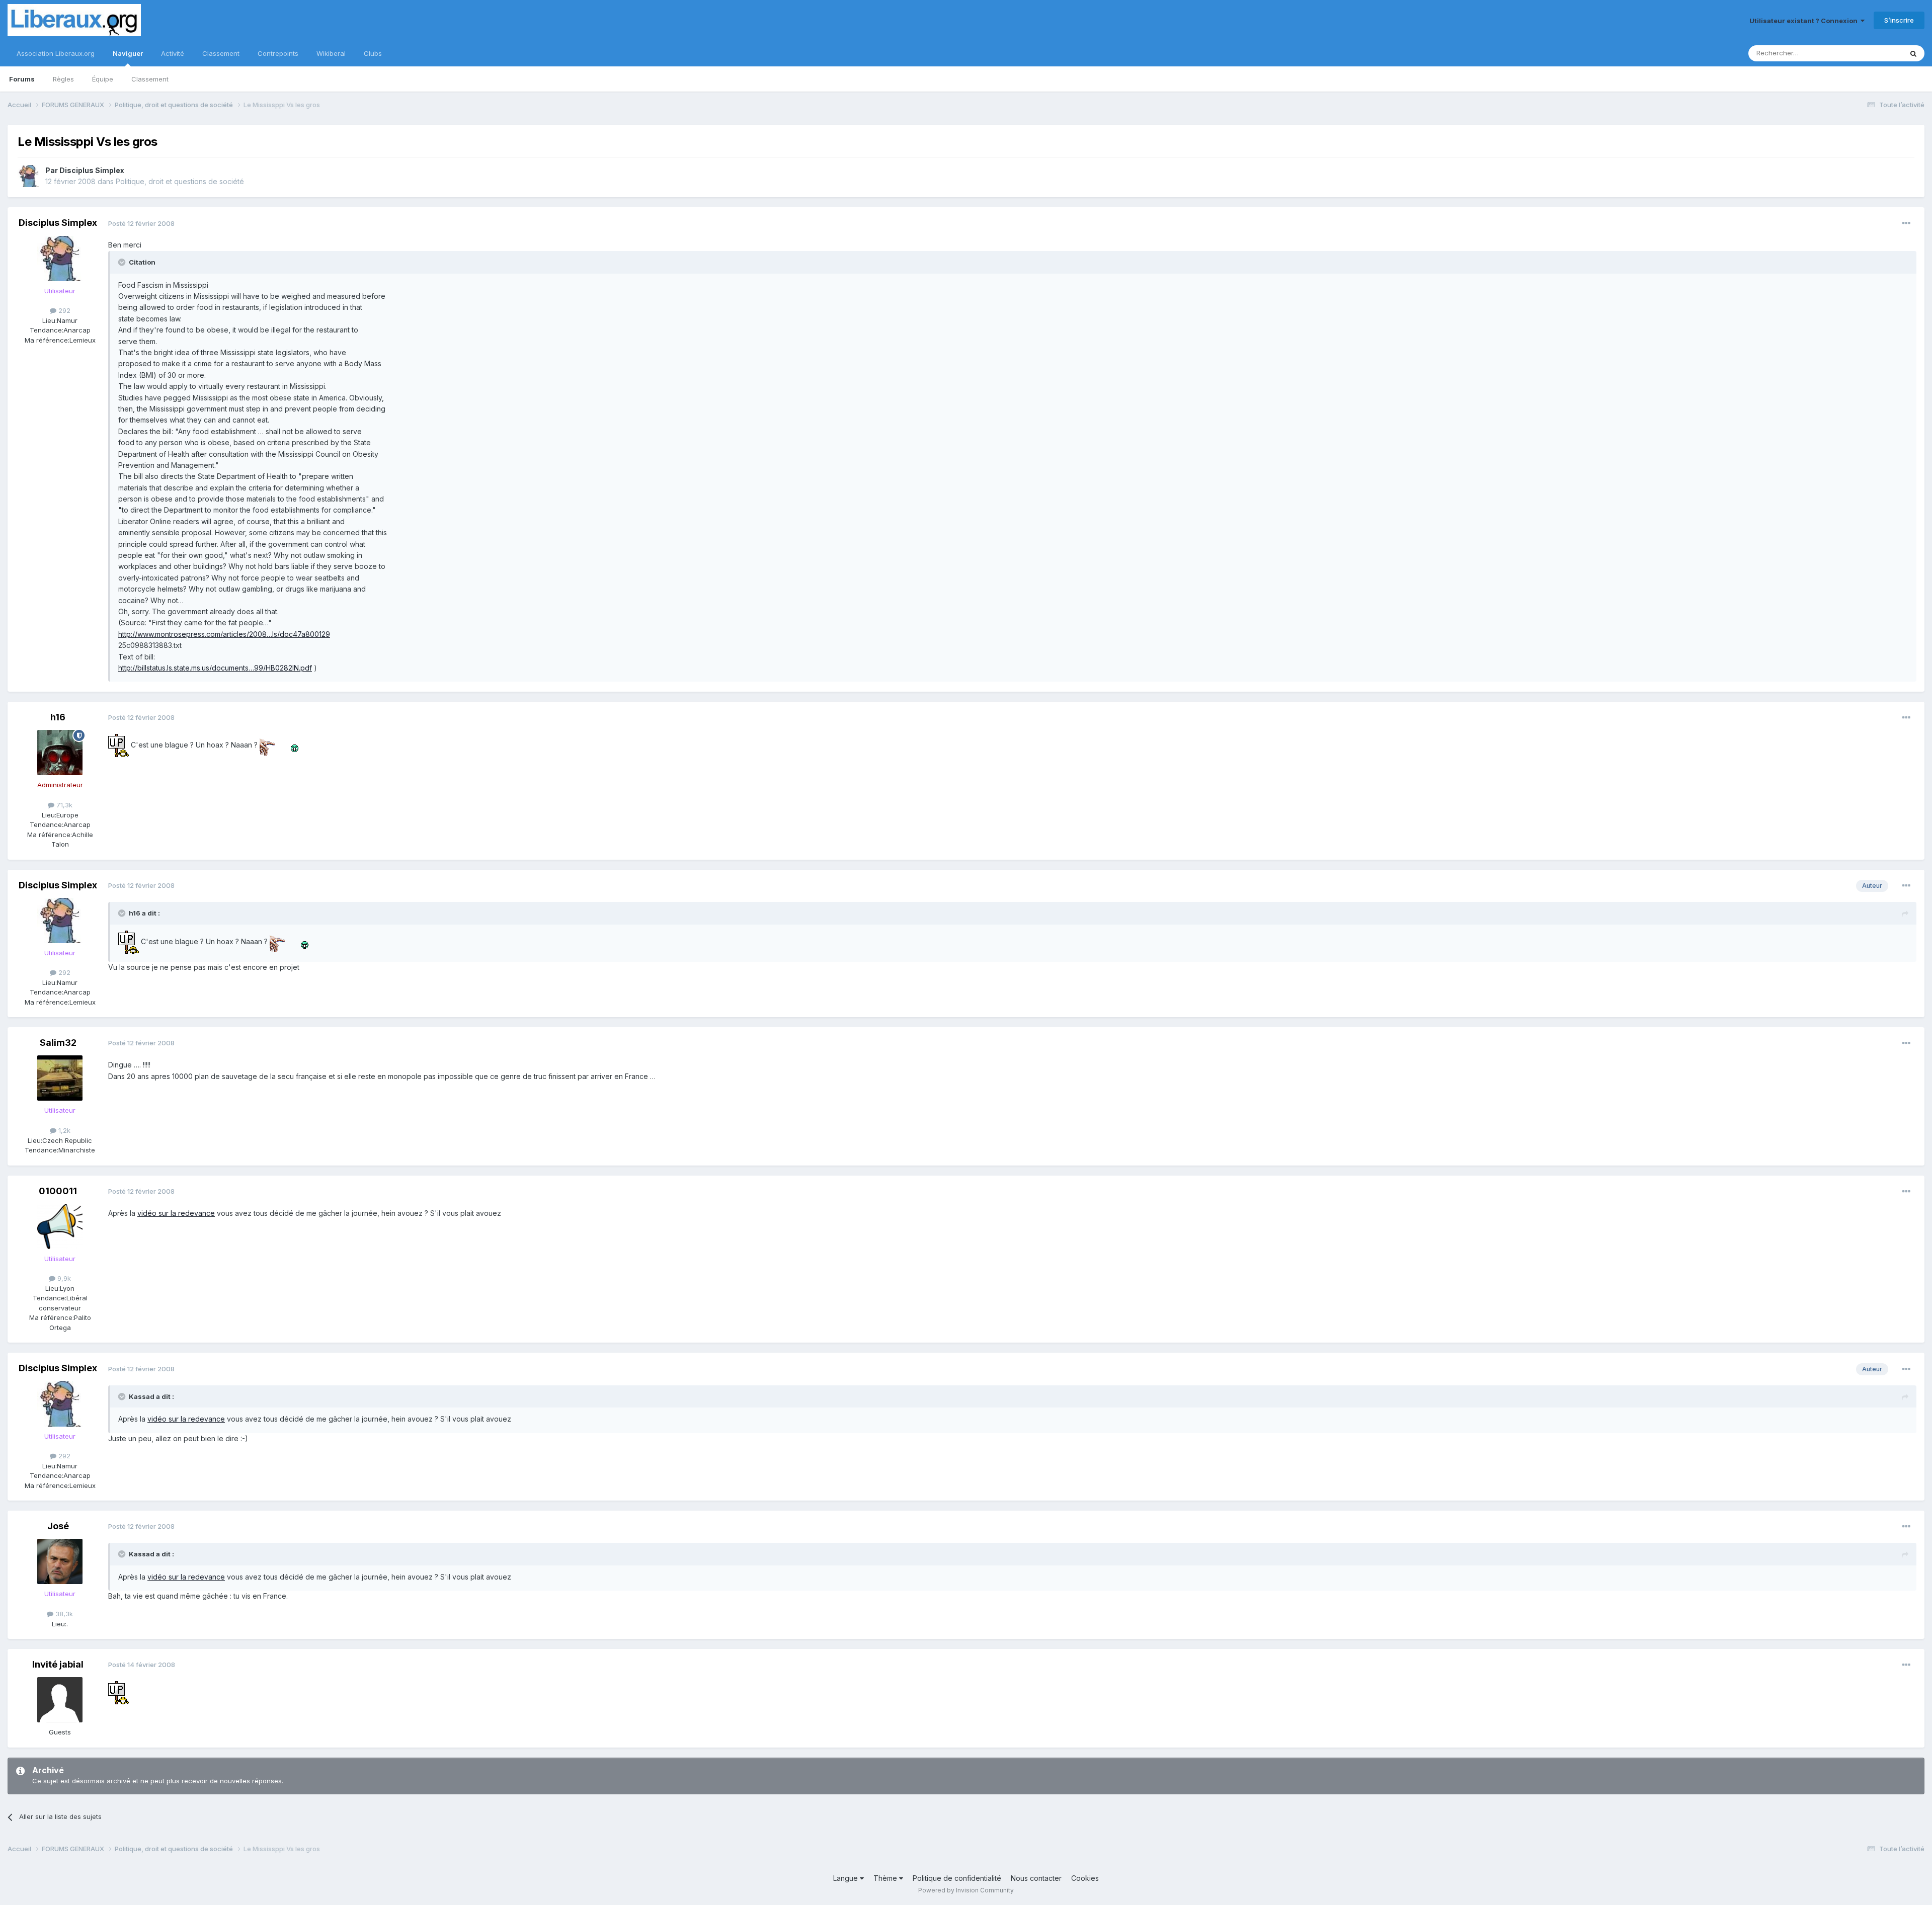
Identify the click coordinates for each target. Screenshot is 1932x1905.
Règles (63, 79)
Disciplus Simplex (92, 170)
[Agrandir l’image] (118, 745)
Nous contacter (1036, 1878)
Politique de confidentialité (957, 1878)
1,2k (63, 1130)
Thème (886, 1878)
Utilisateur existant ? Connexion (1805, 21)
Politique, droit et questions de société (180, 181)
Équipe (103, 79)
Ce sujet (1876, 53)
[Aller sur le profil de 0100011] (60, 1226)
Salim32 (58, 1043)
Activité (173, 53)
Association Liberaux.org (56, 53)
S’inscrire (1899, 20)
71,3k (63, 805)
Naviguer (128, 53)
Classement (150, 79)
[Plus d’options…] (1906, 223)
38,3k (63, 1614)
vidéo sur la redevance (176, 1213)
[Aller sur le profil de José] (60, 1561)
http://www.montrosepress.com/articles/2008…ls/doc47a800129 (224, 634)
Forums (22, 79)
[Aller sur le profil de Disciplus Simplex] (29, 176)
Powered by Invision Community (966, 1890)
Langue (847, 1878)
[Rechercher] (1913, 53)
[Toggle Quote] (123, 262)
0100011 (58, 1191)
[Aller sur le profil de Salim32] (60, 1078)
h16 (58, 717)
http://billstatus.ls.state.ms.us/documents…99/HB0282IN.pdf (215, 668)
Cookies (1085, 1878)
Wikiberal (331, 53)
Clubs (373, 53)
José (58, 1526)
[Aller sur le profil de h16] (60, 753)
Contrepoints (278, 53)
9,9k (63, 1278)
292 (63, 310)
